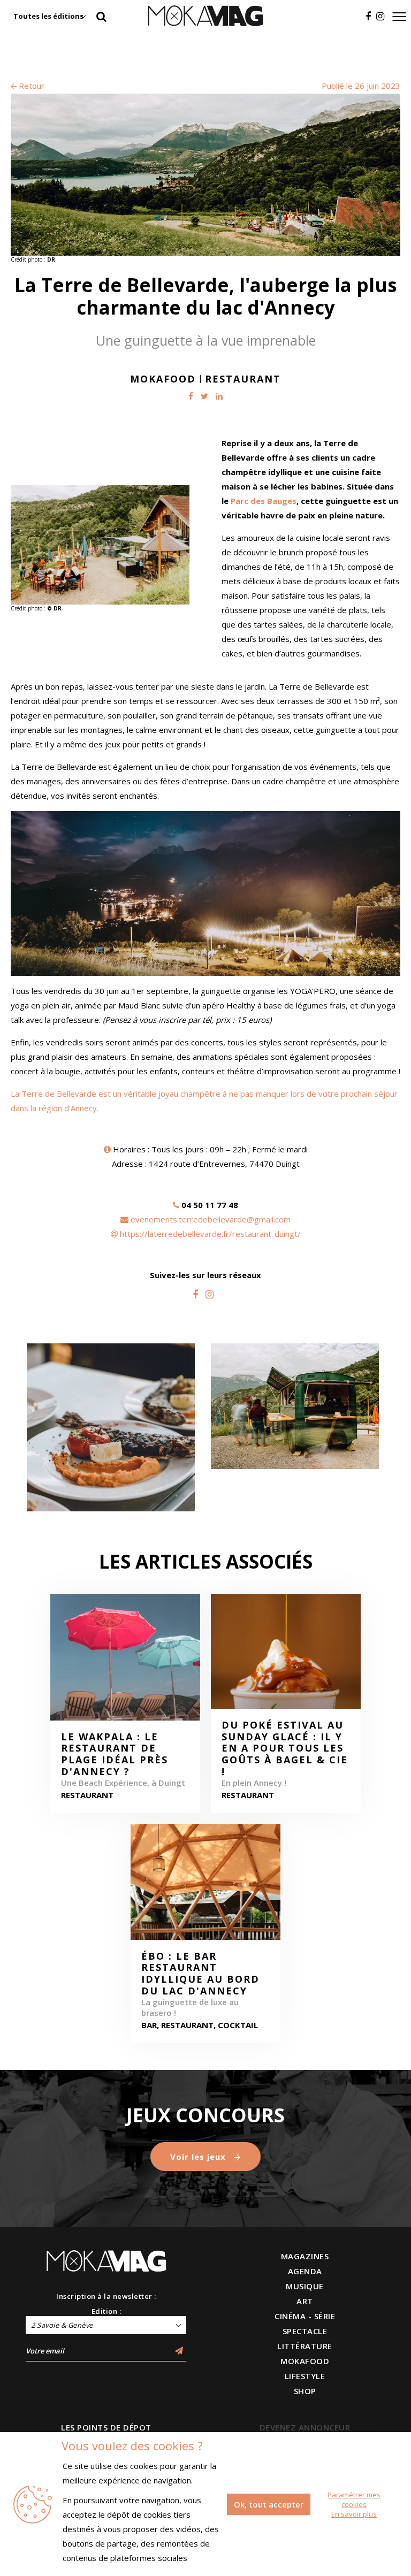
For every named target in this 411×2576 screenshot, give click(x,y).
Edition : (106, 2311)
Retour (31, 86)
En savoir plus (354, 2514)
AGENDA (305, 2271)
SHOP (305, 2391)
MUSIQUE (305, 2286)
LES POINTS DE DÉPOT (106, 2427)
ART (305, 2301)
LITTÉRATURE (305, 2346)
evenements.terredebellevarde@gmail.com (211, 1219)
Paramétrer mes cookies (354, 2499)
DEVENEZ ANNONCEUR (305, 2427)
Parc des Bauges (264, 501)
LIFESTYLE (305, 2376)
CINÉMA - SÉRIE (305, 2316)
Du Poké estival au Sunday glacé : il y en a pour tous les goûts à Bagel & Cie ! (285, 1748)
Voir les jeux (199, 2157)
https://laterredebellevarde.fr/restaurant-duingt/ (210, 1234)
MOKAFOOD (305, 2361)
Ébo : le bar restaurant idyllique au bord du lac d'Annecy (200, 1974)
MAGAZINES (305, 2256)
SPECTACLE (305, 2331)
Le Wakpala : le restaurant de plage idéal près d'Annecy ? (115, 1754)
